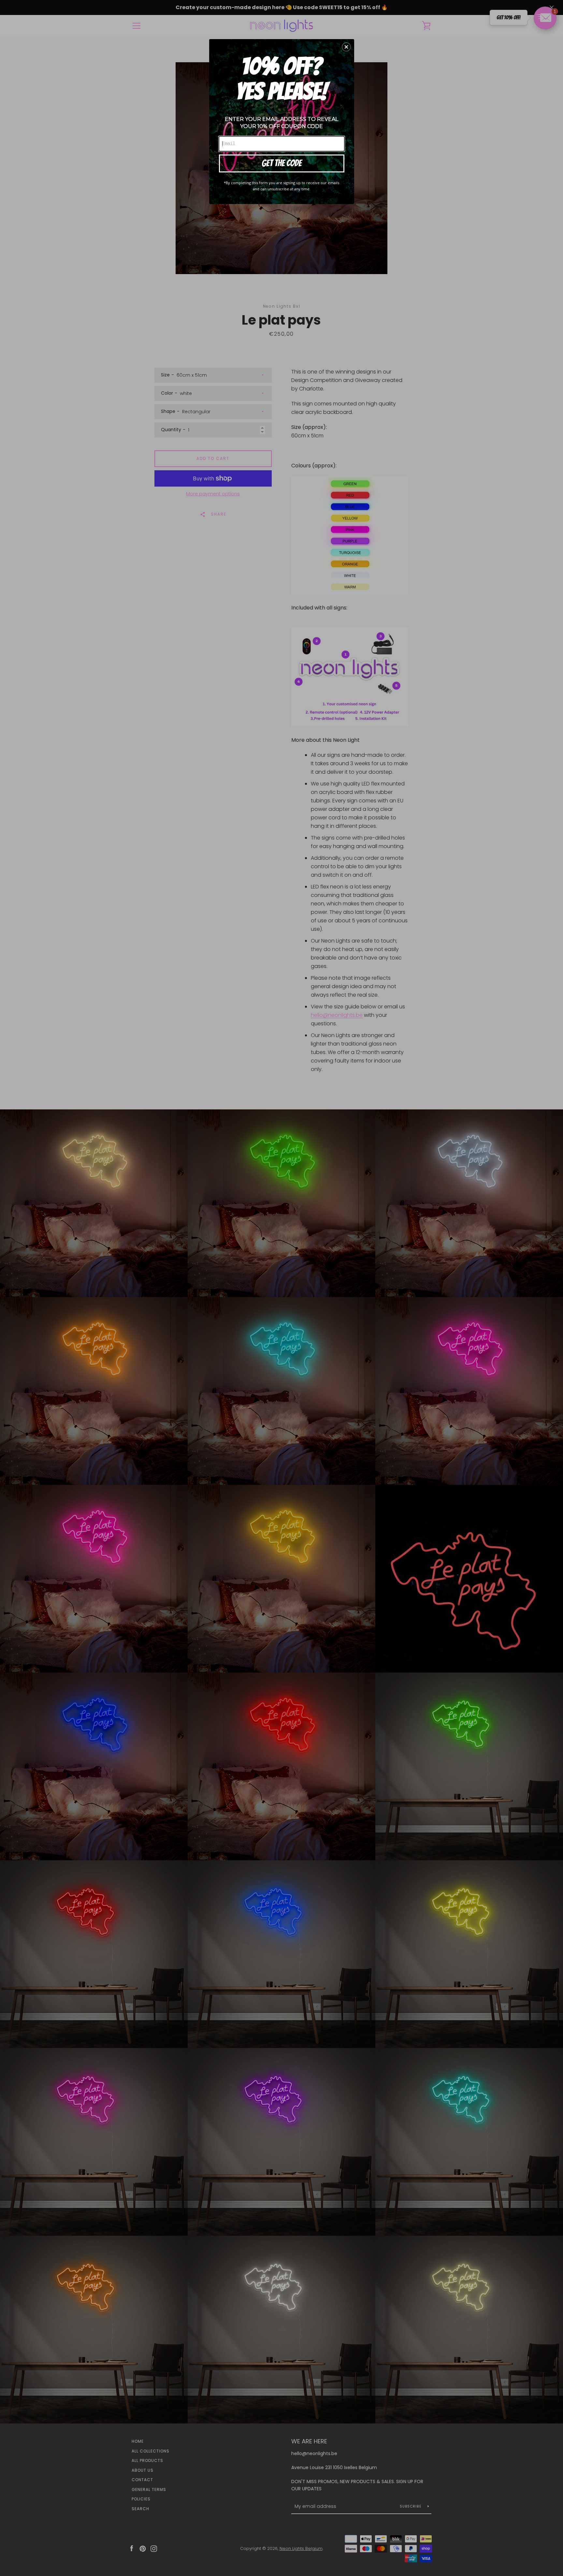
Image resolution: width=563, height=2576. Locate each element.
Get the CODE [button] (282, 163)
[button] (346, 47)
